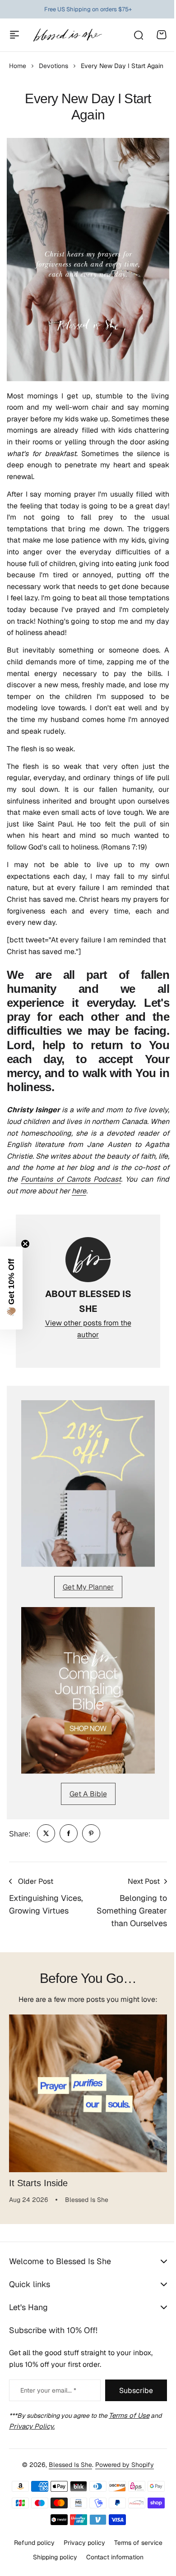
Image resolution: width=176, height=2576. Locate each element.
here (79, 1191)
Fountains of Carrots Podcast (71, 1179)
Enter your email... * (48, 2408)
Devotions (53, 66)
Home (18, 66)
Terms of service (135, 2560)
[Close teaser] (25, 1244)
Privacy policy (81, 2560)
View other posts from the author (88, 1329)
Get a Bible (88, 1794)
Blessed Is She (67, 2482)
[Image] (88, 1484)
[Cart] (162, 35)
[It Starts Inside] (88, 2093)
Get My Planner (88, 1587)
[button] (11, 1288)
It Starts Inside (38, 2183)
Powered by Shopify (121, 2482)
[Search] (138, 35)
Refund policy (31, 2560)
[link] (46, 1833)
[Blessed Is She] (67, 35)
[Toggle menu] (14, 35)
